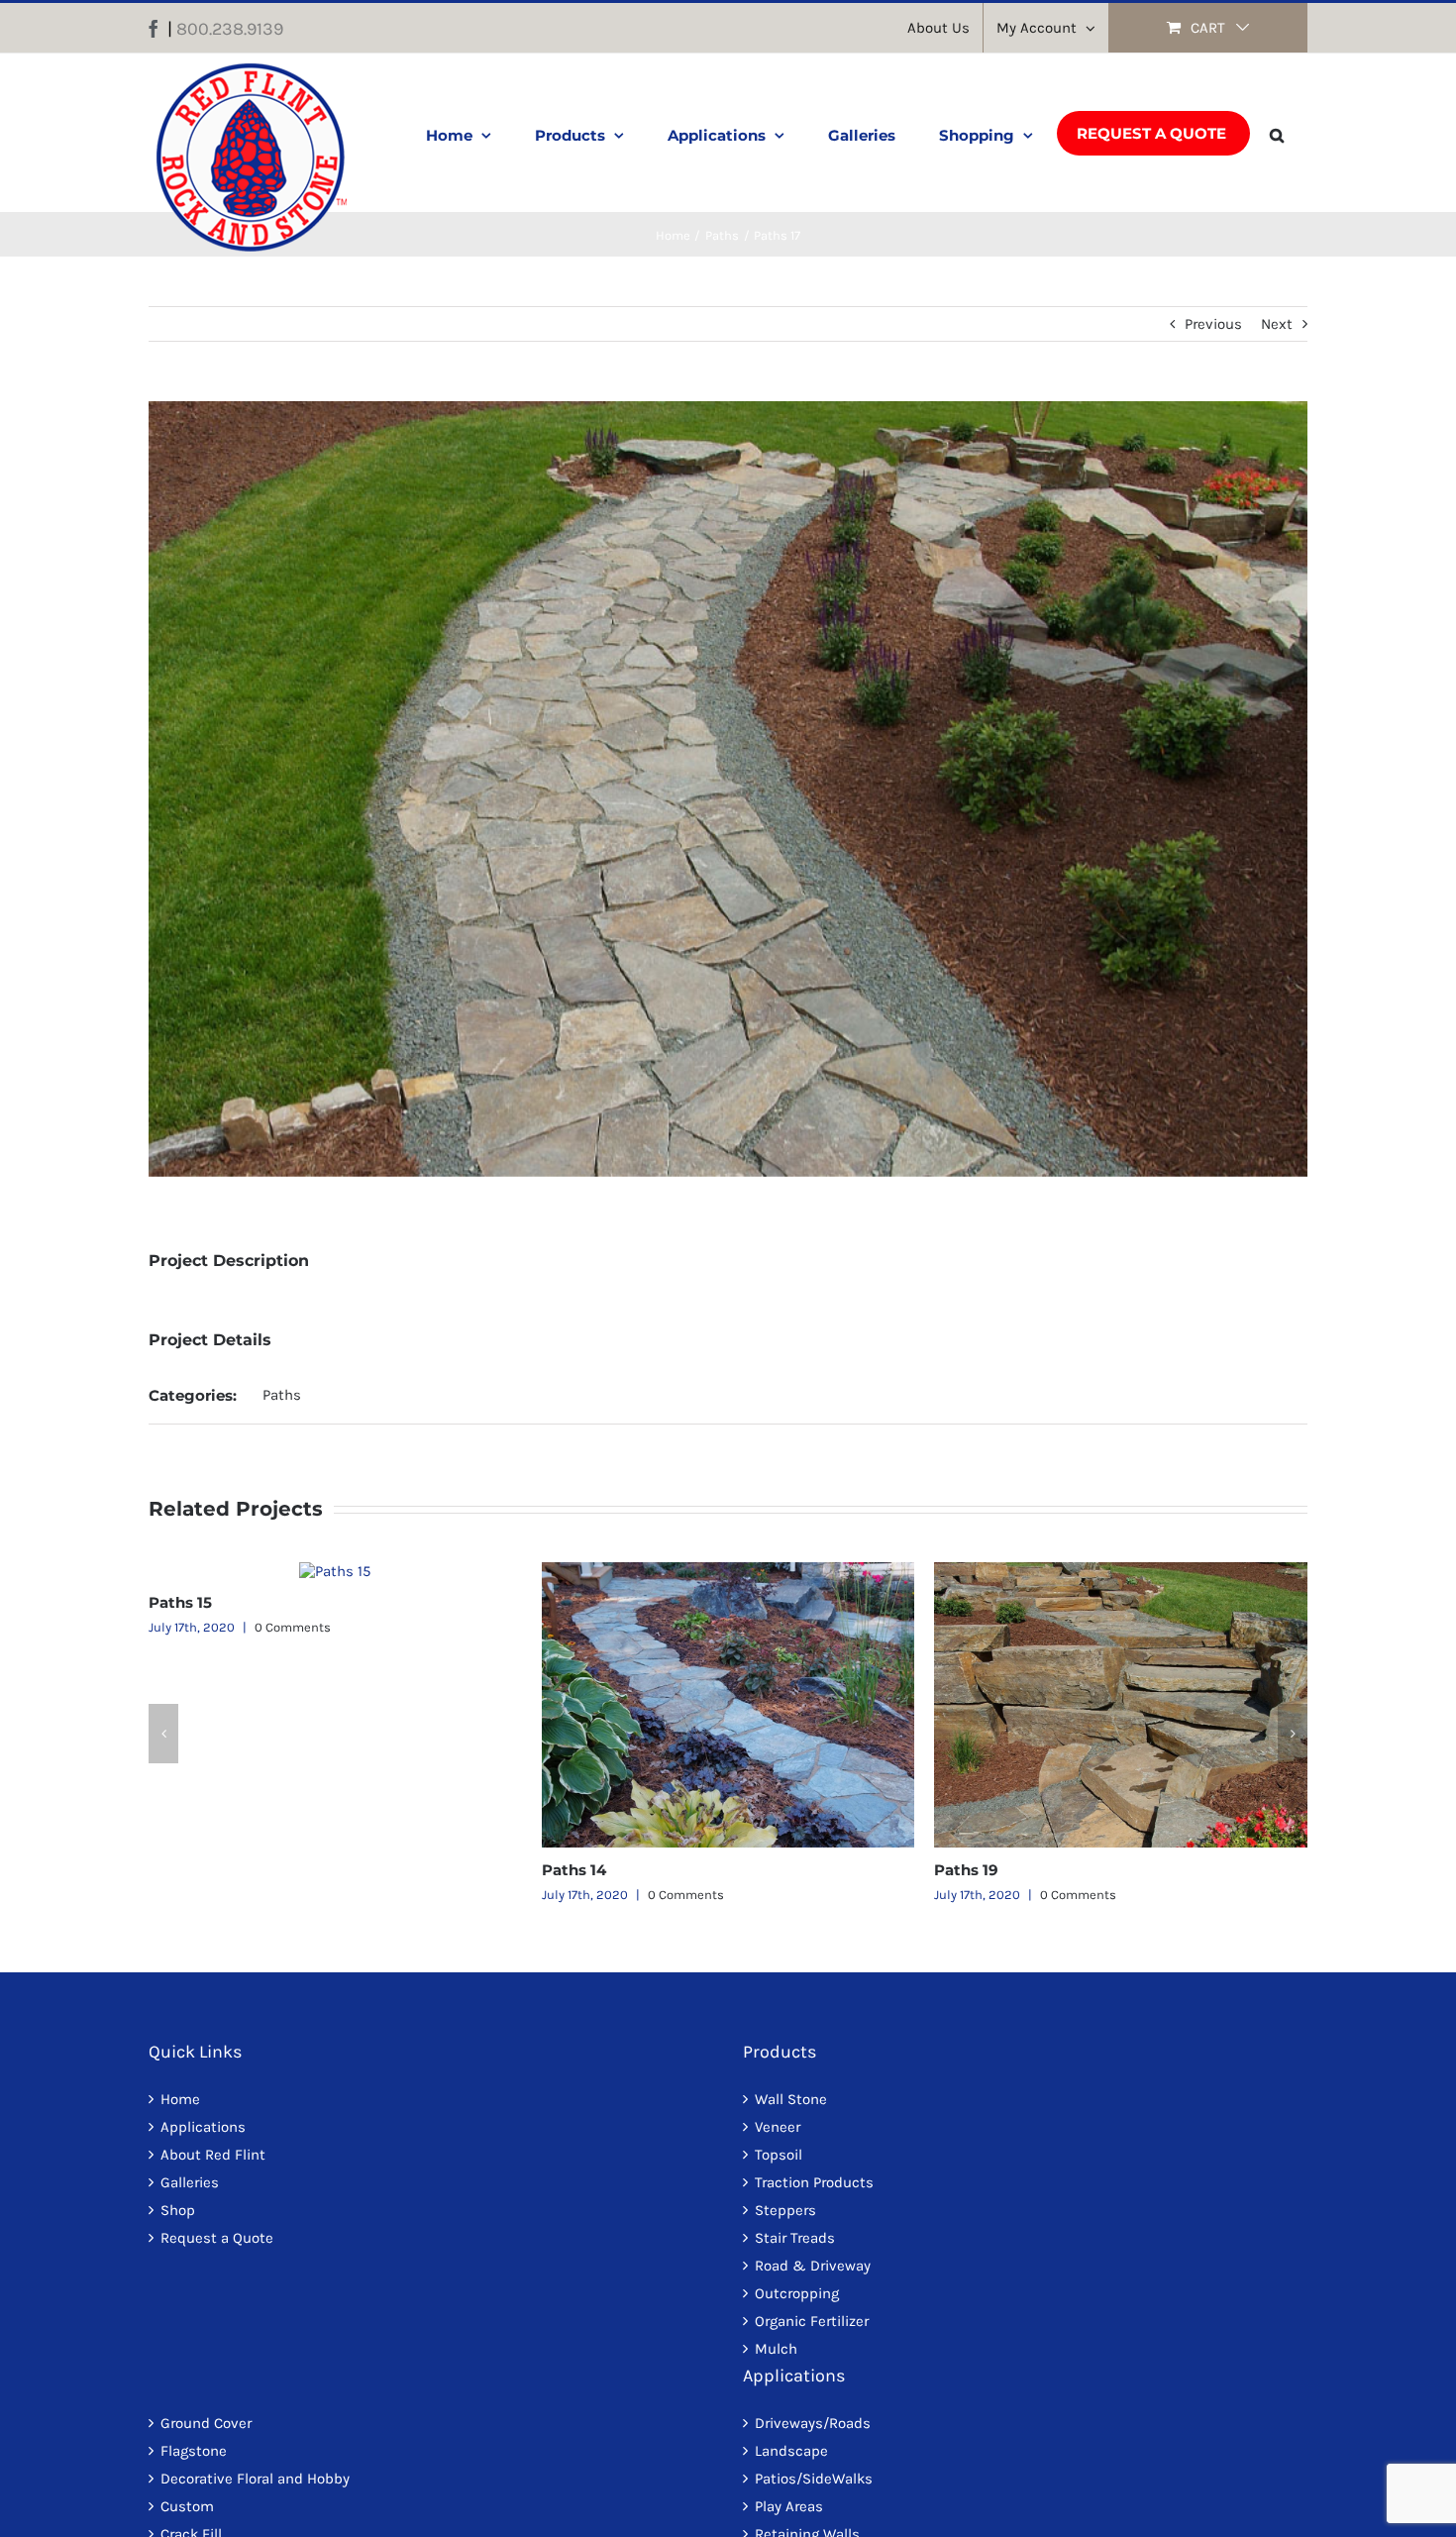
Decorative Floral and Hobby (255, 2479)
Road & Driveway (813, 2266)
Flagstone (194, 2451)
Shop (178, 2210)
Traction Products (814, 2182)
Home (180, 2099)
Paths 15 (180, 1602)
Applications (203, 2127)
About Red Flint (213, 2155)
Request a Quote (217, 2238)
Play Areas (789, 2506)
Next (1277, 324)
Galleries (190, 2182)
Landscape (791, 2451)
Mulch (776, 2349)
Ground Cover (206, 2423)
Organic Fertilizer (812, 2321)
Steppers (785, 2210)
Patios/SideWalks (814, 2479)
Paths (282, 1395)
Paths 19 (966, 1870)
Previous (1213, 324)
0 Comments (293, 1627)
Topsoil (779, 2155)
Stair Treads (795, 2238)
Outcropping (797, 2293)
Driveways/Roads (813, 2423)
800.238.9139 (230, 29)
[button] (1277, 133)
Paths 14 (574, 1870)
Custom (187, 2506)
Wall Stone (791, 2099)
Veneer (778, 2127)
